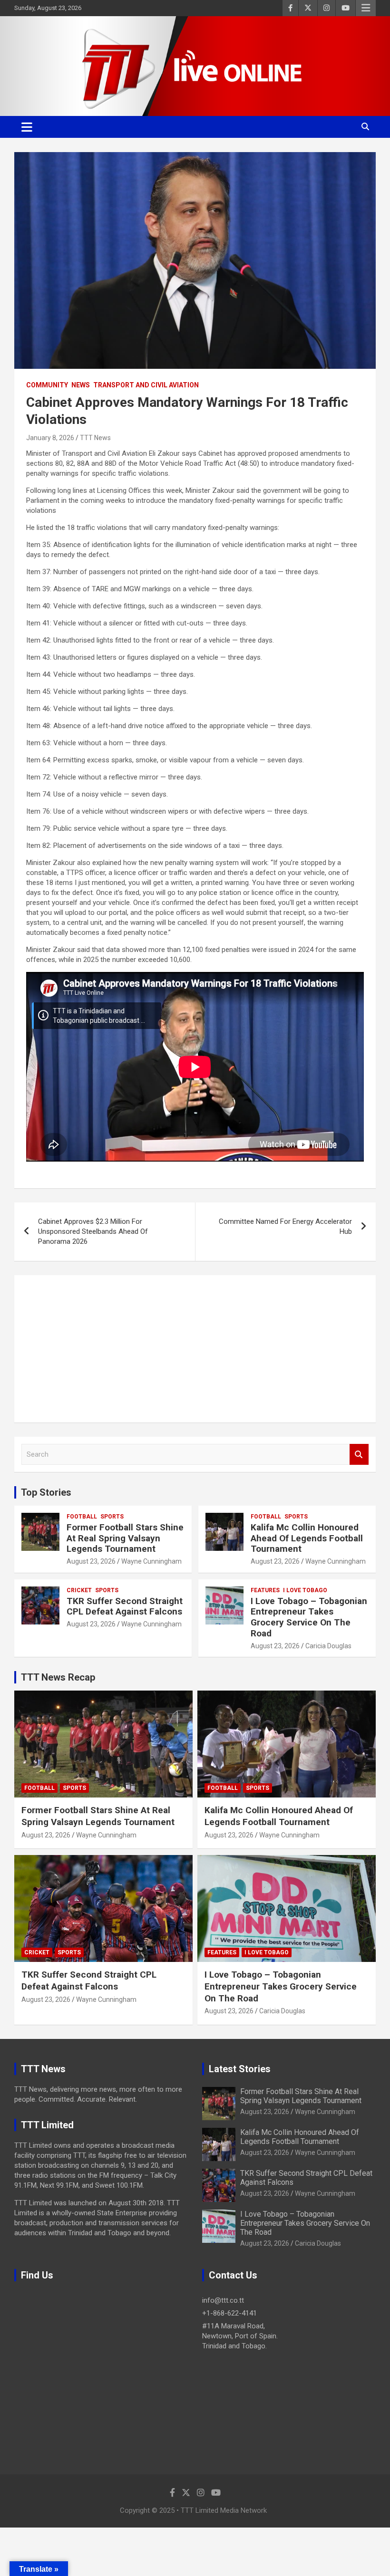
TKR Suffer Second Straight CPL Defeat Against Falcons (125, 1606)
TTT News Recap (58, 1677)
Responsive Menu (366, 8)
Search (359, 1455)
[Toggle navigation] (27, 127)
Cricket (79, 1590)
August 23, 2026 (91, 1561)
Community (47, 385)
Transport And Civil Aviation (146, 385)
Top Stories (46, 1492)
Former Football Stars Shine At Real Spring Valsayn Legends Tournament (125, 1538)
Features (265, 1590)
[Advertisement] (195, 1349)
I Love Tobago (305, 1590)
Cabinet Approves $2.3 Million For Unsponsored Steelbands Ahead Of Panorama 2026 (93, 1231)
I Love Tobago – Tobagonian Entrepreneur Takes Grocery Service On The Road (309, 1617)
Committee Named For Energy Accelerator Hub (285, 1226)
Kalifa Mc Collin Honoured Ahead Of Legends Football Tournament (307, 1538)
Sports (112, 1517)
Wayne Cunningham (151, 1561)
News (81, 385)
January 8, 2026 (50, 438)
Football (82, 1517)
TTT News (95, 438)
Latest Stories (240, 2069)
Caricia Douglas (328, 1646)
